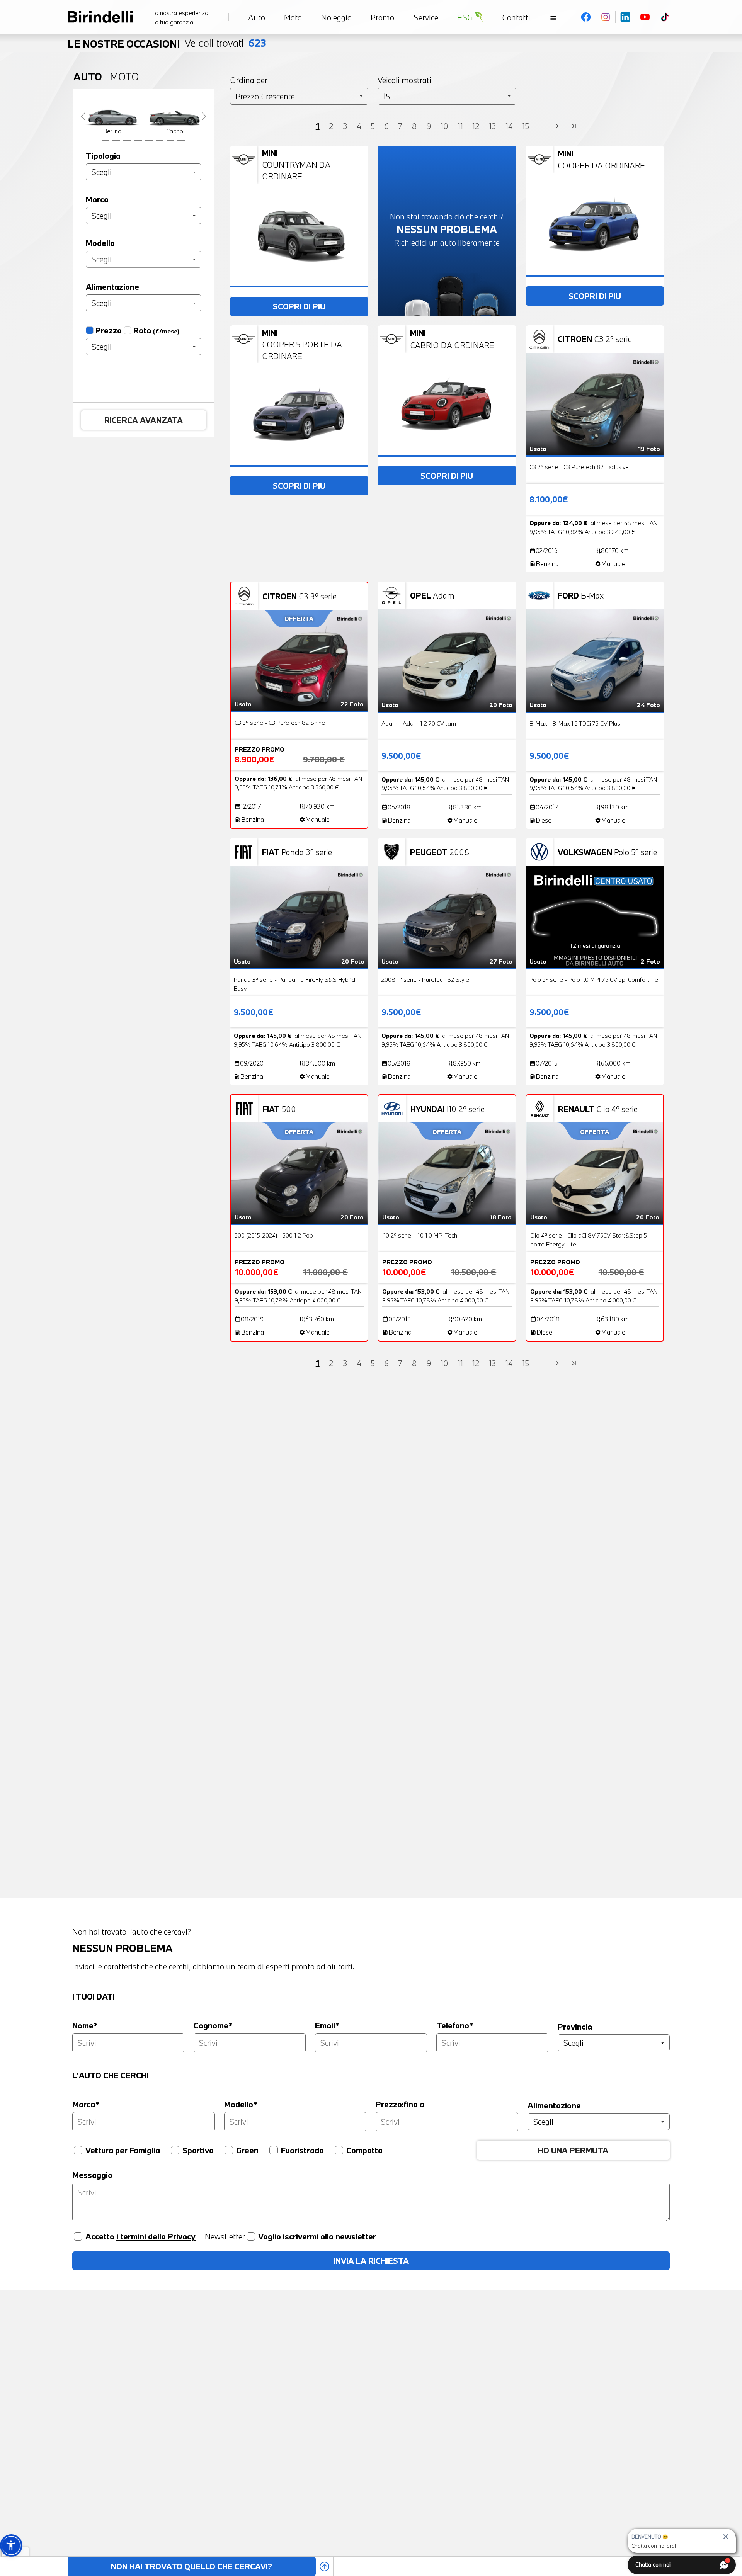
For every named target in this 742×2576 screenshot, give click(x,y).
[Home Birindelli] (100, 17)
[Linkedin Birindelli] (625, 17)
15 (526, 126)
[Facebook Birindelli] (586, 17)
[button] (11, 2545)
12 (476, 126)
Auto (88, 77)
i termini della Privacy (156, 2236)
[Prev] (83, 116)
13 (493, 126)
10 (444, 126)
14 (509, 126)
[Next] (204, 116)
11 (460, 126)
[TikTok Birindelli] (665, 17)
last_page (574, 126)
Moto (124, 77)
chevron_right (557, 126)
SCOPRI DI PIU (299, 306)
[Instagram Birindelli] (606, 17)
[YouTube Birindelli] (645, 17)
